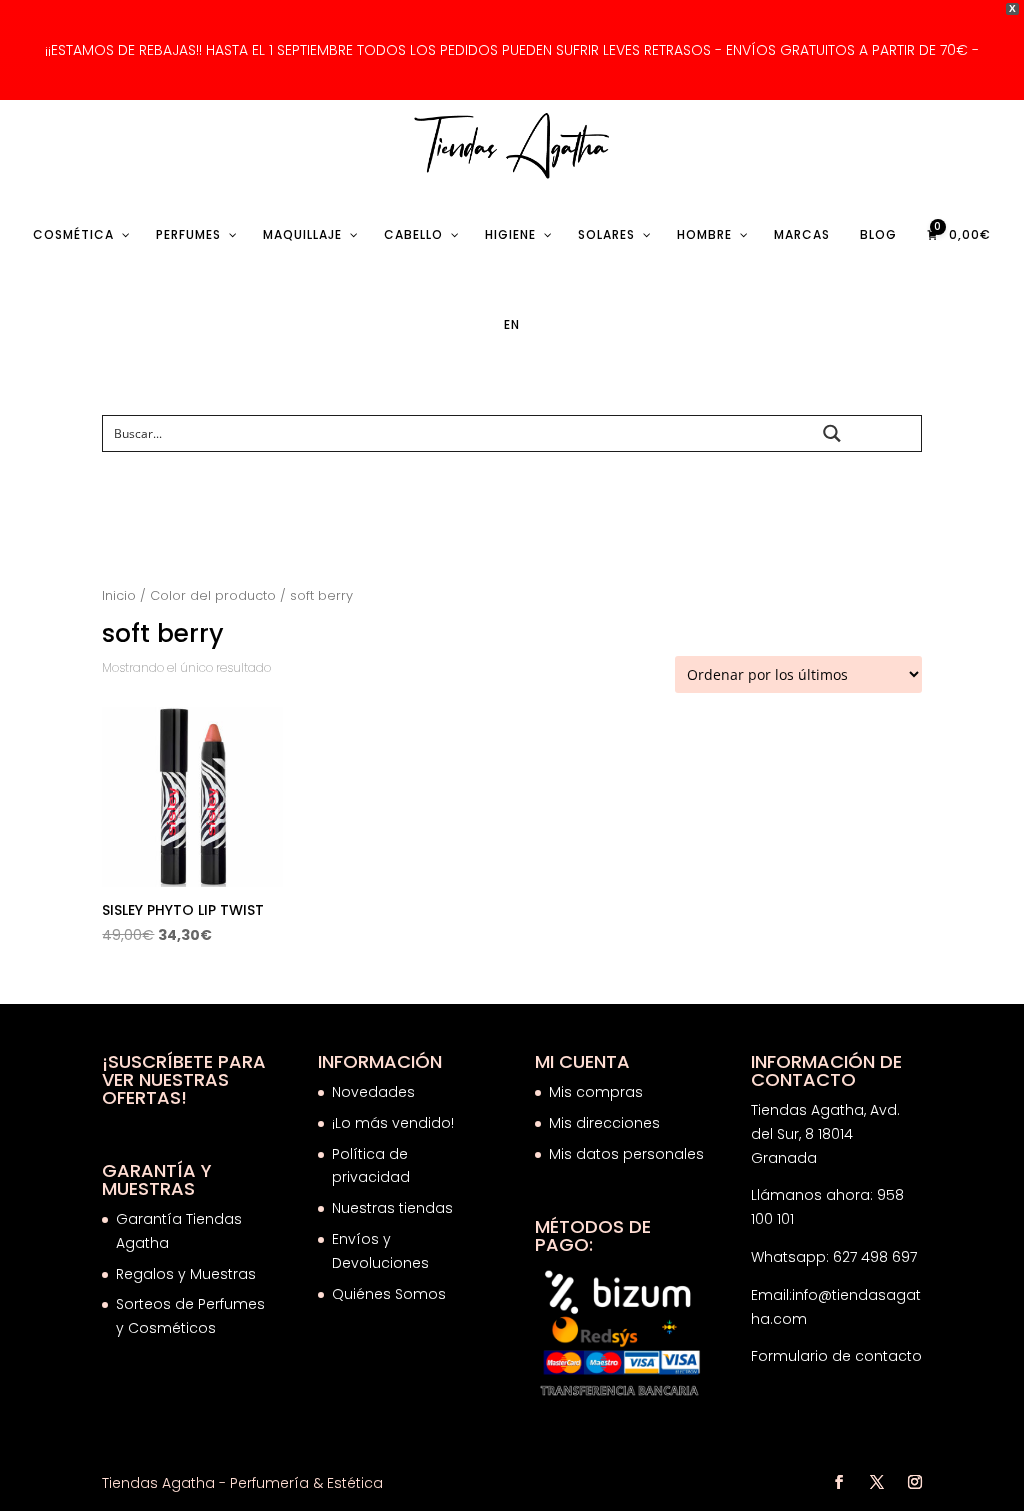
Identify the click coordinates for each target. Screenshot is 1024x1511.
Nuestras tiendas (394, 1208)
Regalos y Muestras (186, 1274)
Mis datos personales (626, 1154)
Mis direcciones (604, 1123)
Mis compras (596, 1092)
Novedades (373, 1092)
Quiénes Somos (389, 1294)
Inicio (119, 595)
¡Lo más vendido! (393, 1123)
